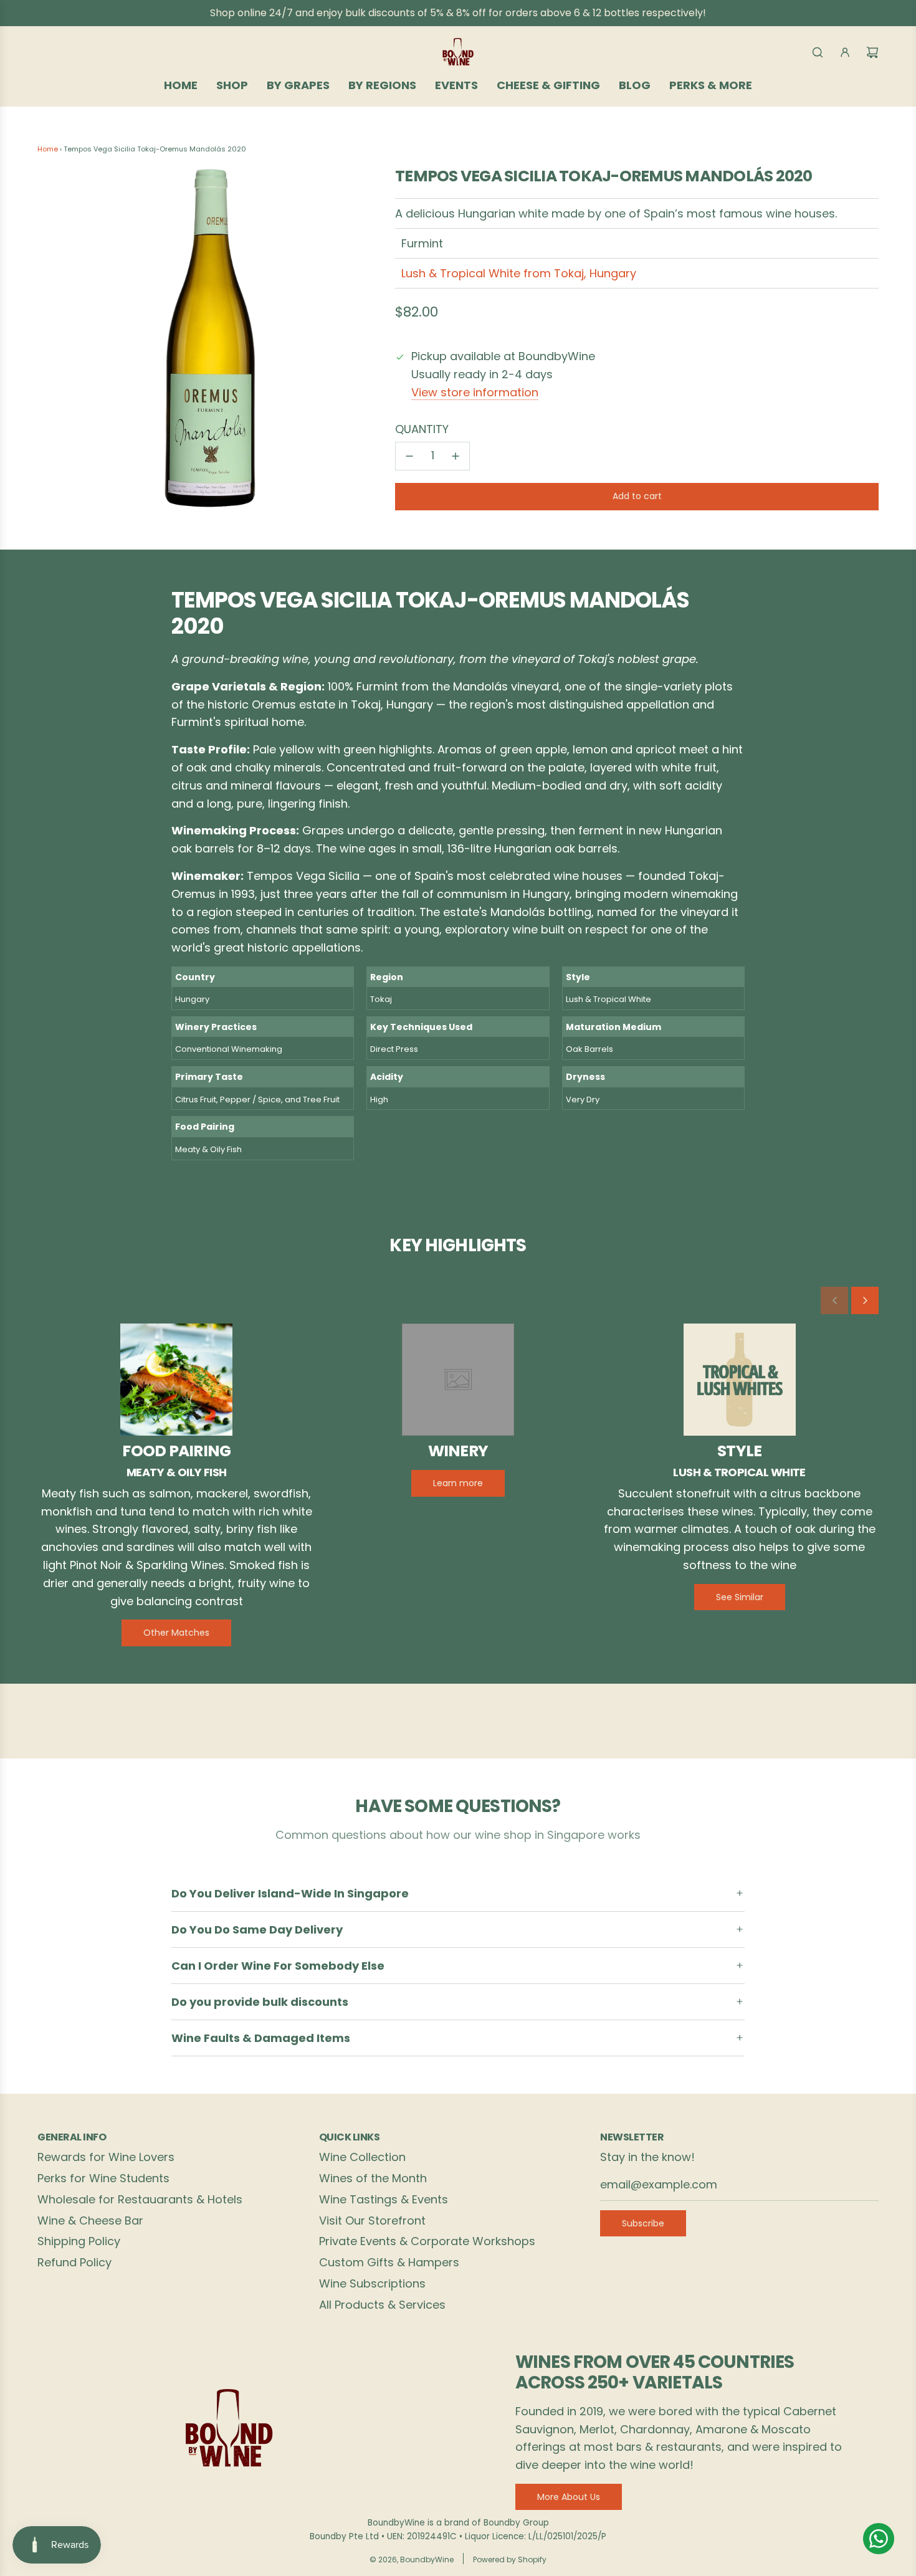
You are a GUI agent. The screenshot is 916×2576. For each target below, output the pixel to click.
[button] (834, 1300)
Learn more (458, 1483)
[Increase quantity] (456, 456)
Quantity (422, 429)
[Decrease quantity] (409, 456)
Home (48, 149)
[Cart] (872, 52)
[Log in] (845, 52)
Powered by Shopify (510, 2559)
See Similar (740, 1597)
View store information (475, 392)
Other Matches (176, 1633)
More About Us (569, 2497)
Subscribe (643, 2223)
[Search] (818, 52)
